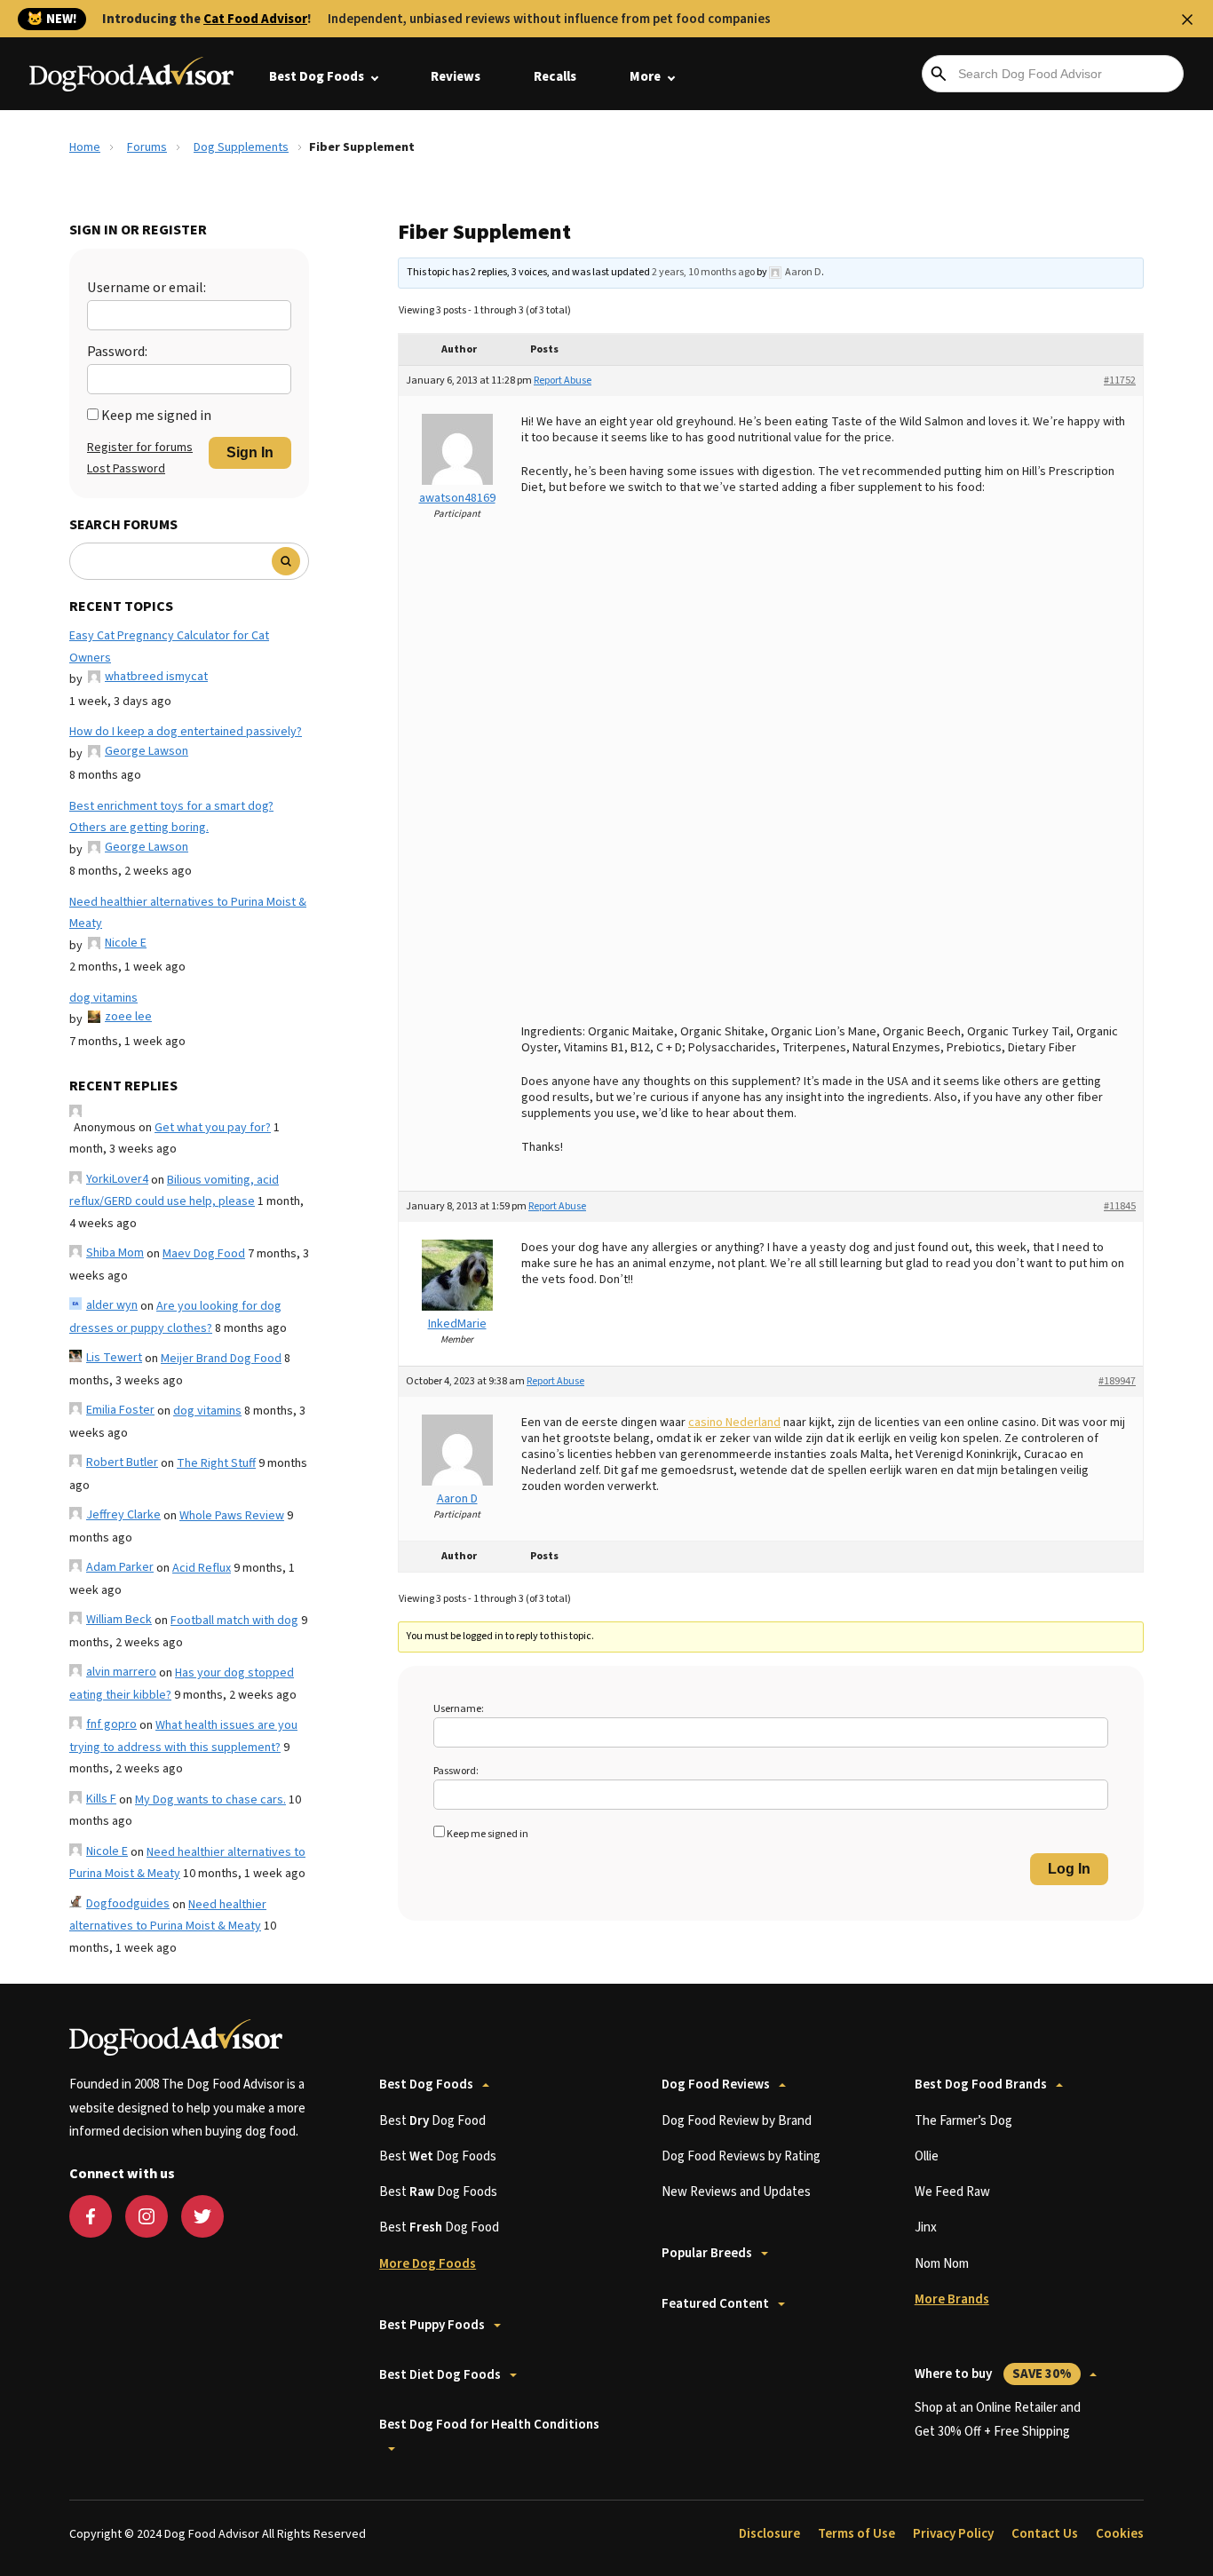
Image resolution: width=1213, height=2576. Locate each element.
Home (85, 147)
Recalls (555, 77)
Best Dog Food (432, 2121)
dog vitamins (103, 998)
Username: (459, 1709)
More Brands (952, 2299)
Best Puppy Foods (432, 2325)
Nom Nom (942, 2264)
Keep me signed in (156, 416)
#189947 (1117, 1381)
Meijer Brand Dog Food (221, 1359)
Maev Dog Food (204, 1254)
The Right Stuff (216, 1463)
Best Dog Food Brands (981, 2085)
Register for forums (140, 448)
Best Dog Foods (317, 77)
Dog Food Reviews (716, 2085)
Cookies (1120, 2534)
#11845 (1120, 1206)
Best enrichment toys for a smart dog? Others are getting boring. (171, 817)
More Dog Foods (428, 2264)
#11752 (1120, 380)
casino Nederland (734, 1423)
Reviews (456, 77)
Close (1187, 20)
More (645, 77)
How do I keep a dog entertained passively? (186, 732)
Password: (117, 352)
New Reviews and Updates (736, 2192)
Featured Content (715, 2304)
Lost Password (126, 469)
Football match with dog (234, 1621)
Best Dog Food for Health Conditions (489, 2425)
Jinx (926, 2227)
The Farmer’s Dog (963, 2121)
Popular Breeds (707, 2253)
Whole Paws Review (232, 1516)
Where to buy (993, 2374)
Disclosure (769, 2534)
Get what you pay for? (213, 1128)
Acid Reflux (202, 1568)
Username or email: (147, 288)
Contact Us (1045, 2534)
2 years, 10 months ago (703, 272)
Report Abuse (563, 380)
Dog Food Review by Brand (737, 2121)
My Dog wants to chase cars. (210, 1800)
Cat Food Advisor (255, 19)
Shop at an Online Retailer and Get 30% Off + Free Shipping (998, 2419)
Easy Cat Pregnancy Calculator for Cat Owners (169, 647)
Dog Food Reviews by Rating (741, 2156)
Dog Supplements (241, 147)
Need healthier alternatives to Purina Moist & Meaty (188, 913)
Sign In (250, 452)
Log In (1069, 1869)
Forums (147, 147)
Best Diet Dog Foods (440, 2375)
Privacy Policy (953, 2534)
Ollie (927, 2156)
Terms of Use (856, 2534)
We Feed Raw (952, 2192)
